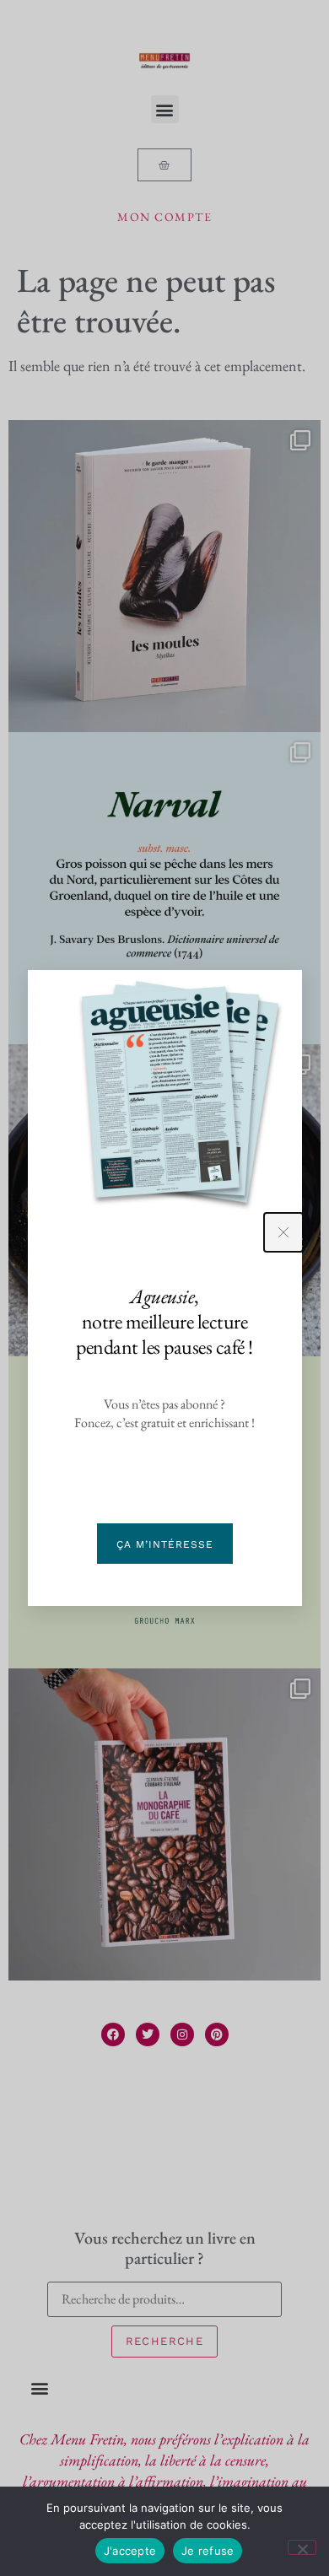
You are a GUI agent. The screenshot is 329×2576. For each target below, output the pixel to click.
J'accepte (130, 2551)
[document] (164, 1288)
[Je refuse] (302, 2547)
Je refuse (208, 2551)
